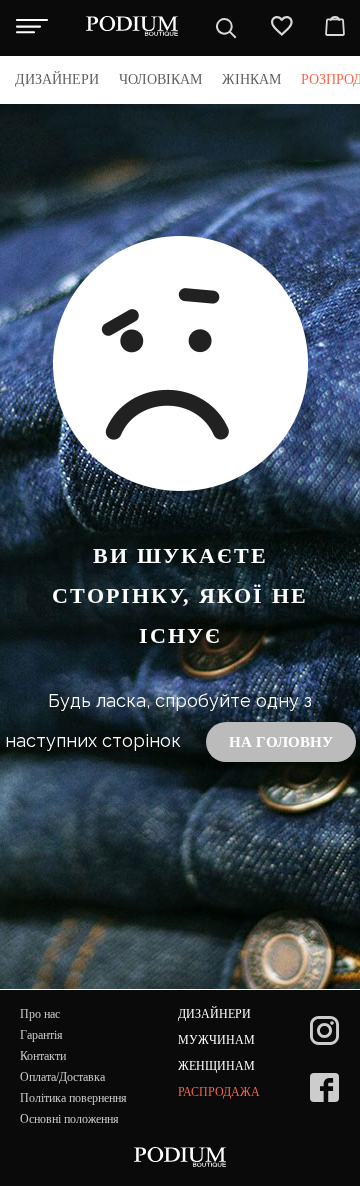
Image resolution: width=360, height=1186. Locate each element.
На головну (281, 742)
